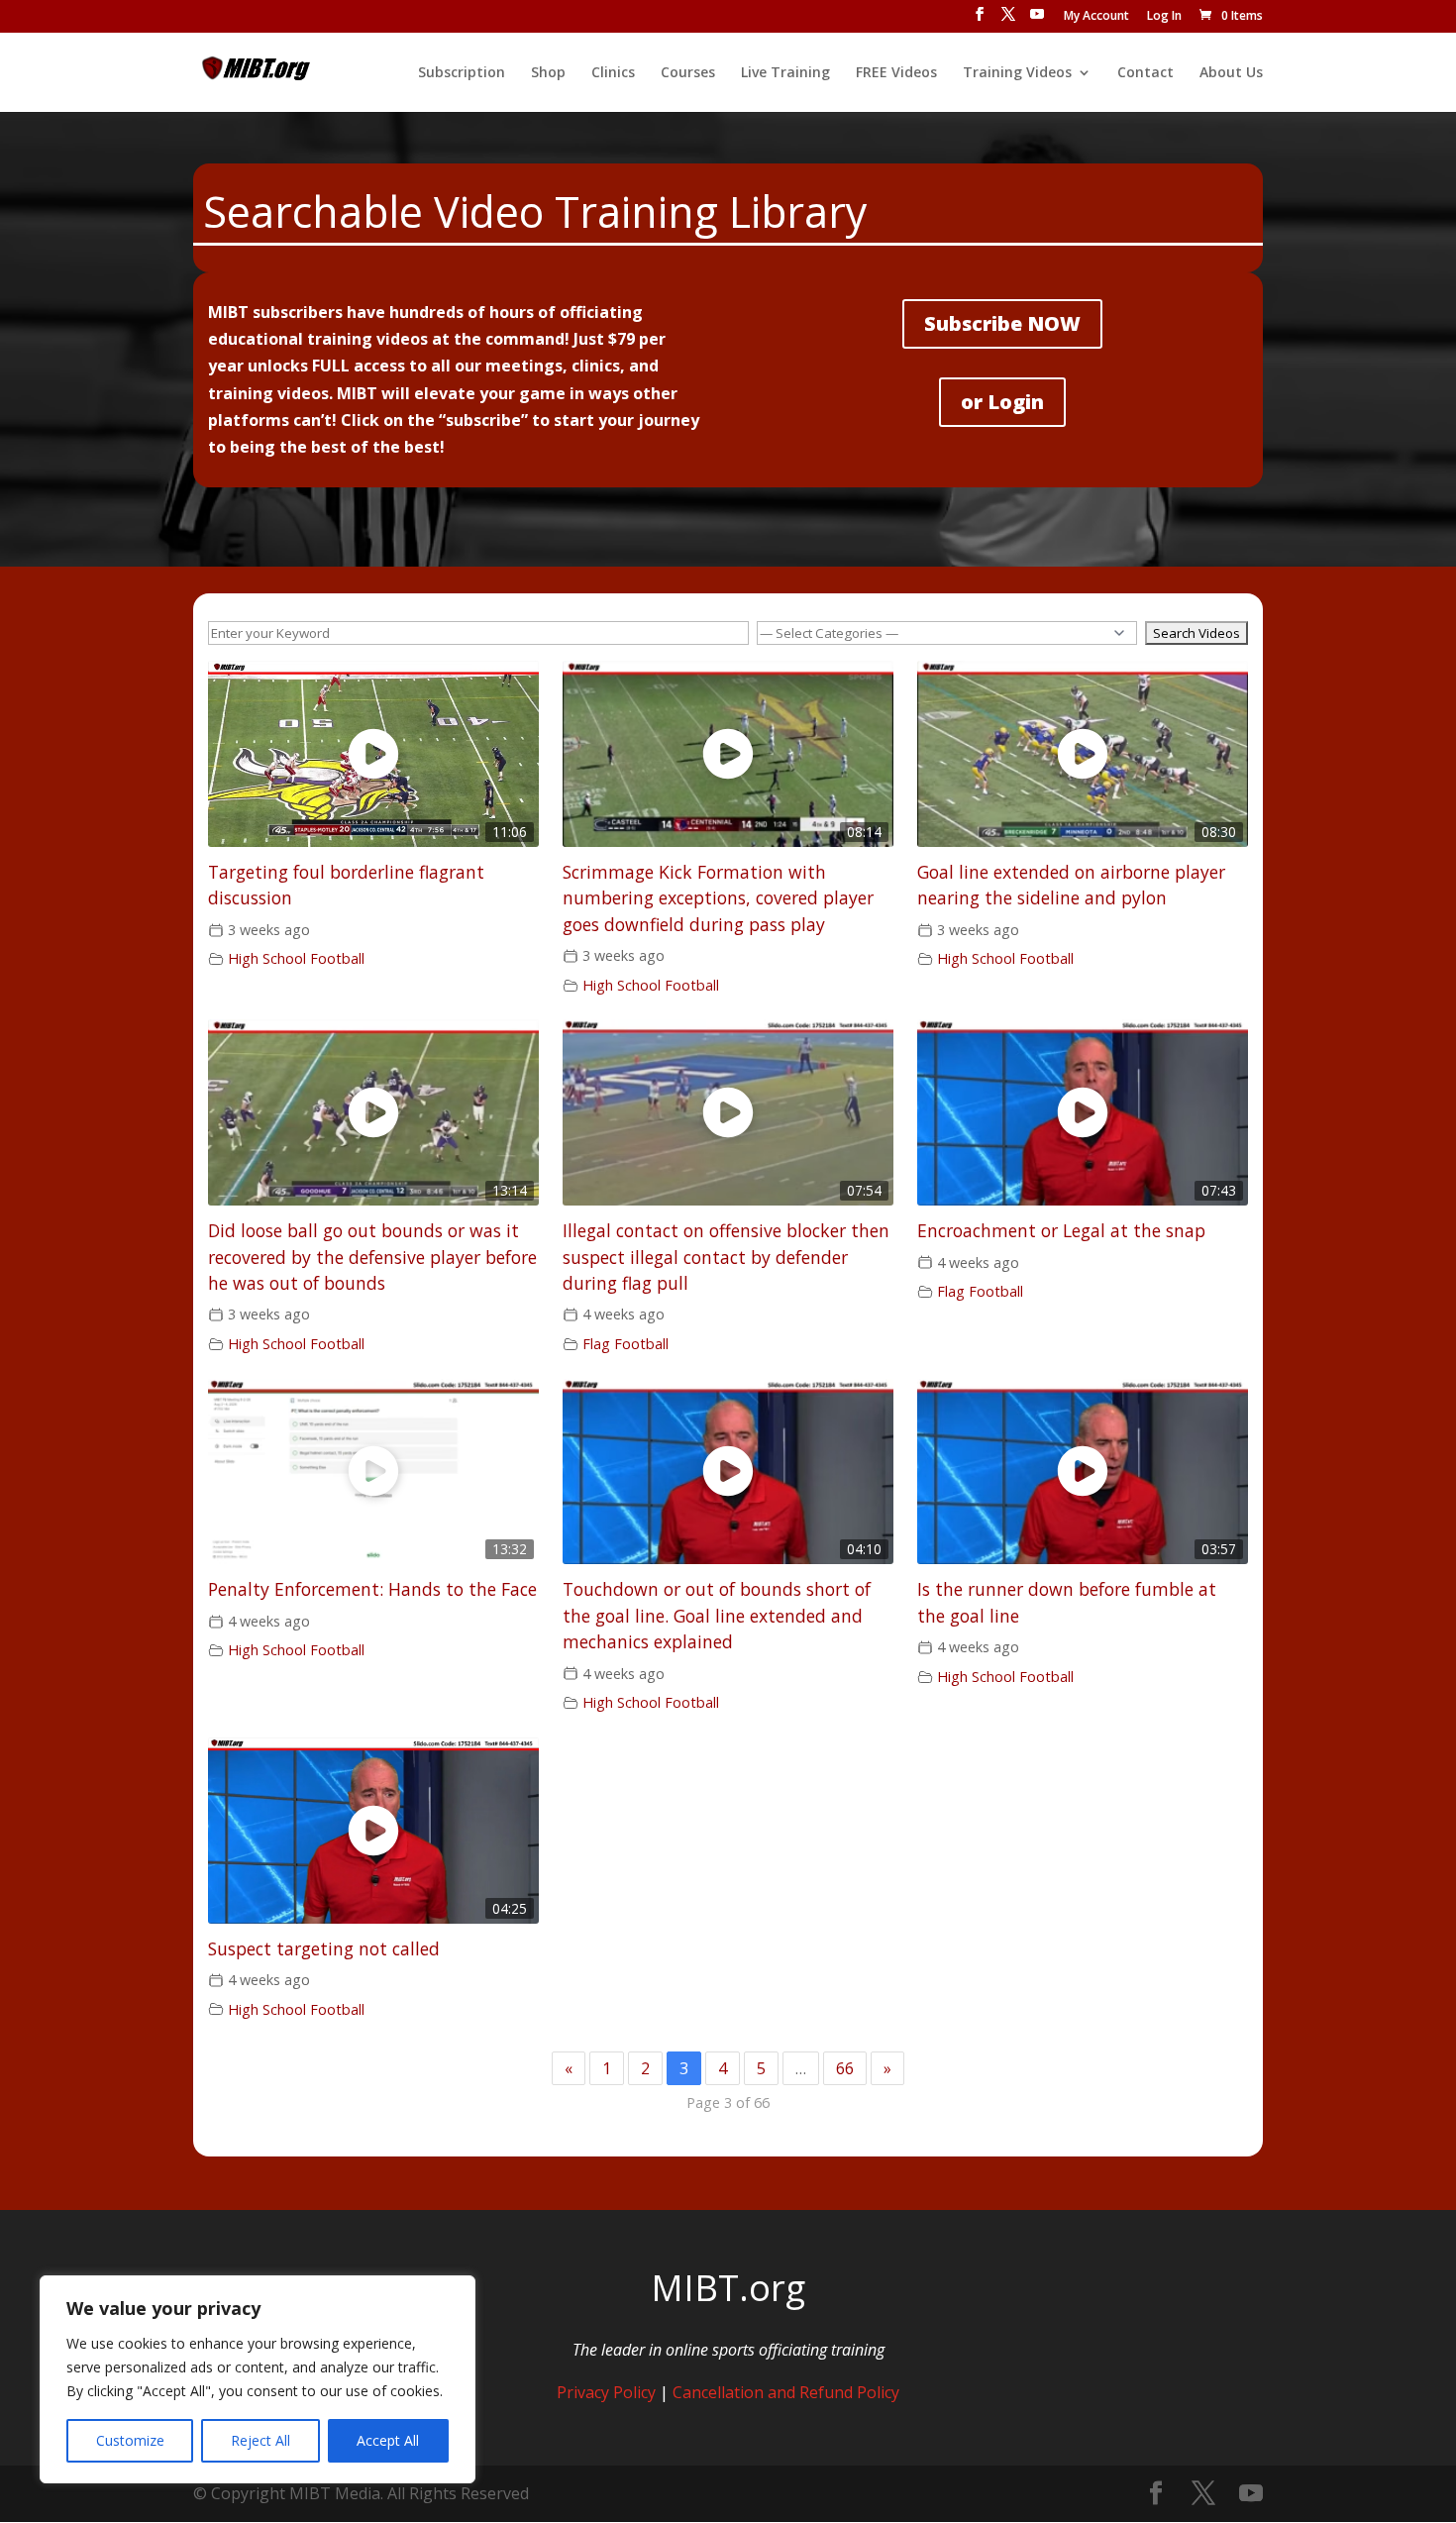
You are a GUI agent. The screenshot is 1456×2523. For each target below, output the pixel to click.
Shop (548, 73)
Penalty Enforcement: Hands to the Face (372, 1589)
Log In (1164, 17)
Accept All (388, 2440)
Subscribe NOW (1002, 323)
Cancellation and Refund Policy (786, 2392)
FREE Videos (896, 73)
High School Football (296, 958)
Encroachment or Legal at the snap (1061, 1230)
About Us (1231, 73)
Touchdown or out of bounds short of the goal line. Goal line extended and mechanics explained (717, 1615)
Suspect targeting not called (324, 1948)
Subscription (462, 73)
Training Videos (1017, 73)
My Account (1096, 17)
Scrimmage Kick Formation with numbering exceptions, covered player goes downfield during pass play (718, 898)
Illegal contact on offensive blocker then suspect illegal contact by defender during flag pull (726, 1257)
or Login (1002, 402)
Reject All (260, 2440)
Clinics (613, 73)
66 (845, 2068)
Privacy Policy (606, 2392)
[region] (258, 2379)
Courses (688, 73)
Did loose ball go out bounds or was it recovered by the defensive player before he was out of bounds (372, 1257)
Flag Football (625, 1344)
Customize (130, 2440)
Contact (1145, 73)
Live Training (785, 73)
